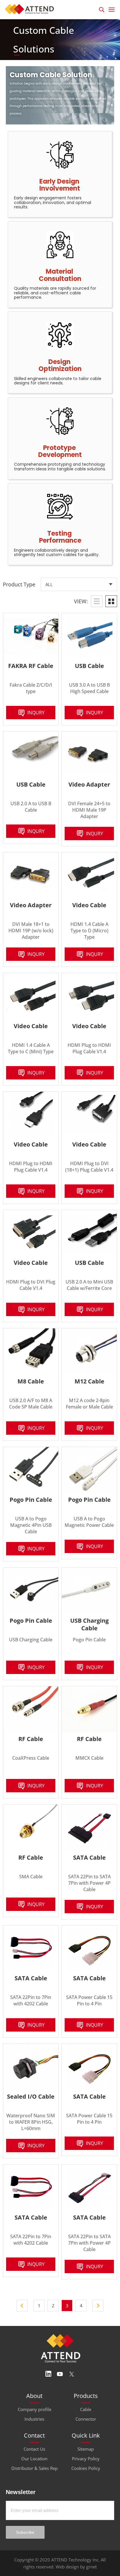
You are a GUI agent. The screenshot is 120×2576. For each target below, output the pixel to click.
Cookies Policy (86, 2468)
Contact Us (34, 2449)
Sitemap (86, 2449)
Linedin (48, 2374)
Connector (86, 2419)
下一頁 (98, 2306)
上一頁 (22, 2306)
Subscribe (25, 2532)
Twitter (72, 2374)
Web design (67, 2567)
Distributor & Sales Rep (35, 2468)
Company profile (35, 2409)
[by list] (97, 601)
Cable (86, 2409)
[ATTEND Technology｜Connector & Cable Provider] (31, 8)
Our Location (34, 2459)
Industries (34, 2419)
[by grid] (111, 601)
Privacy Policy (86, 2459)
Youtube (60, 2374)
